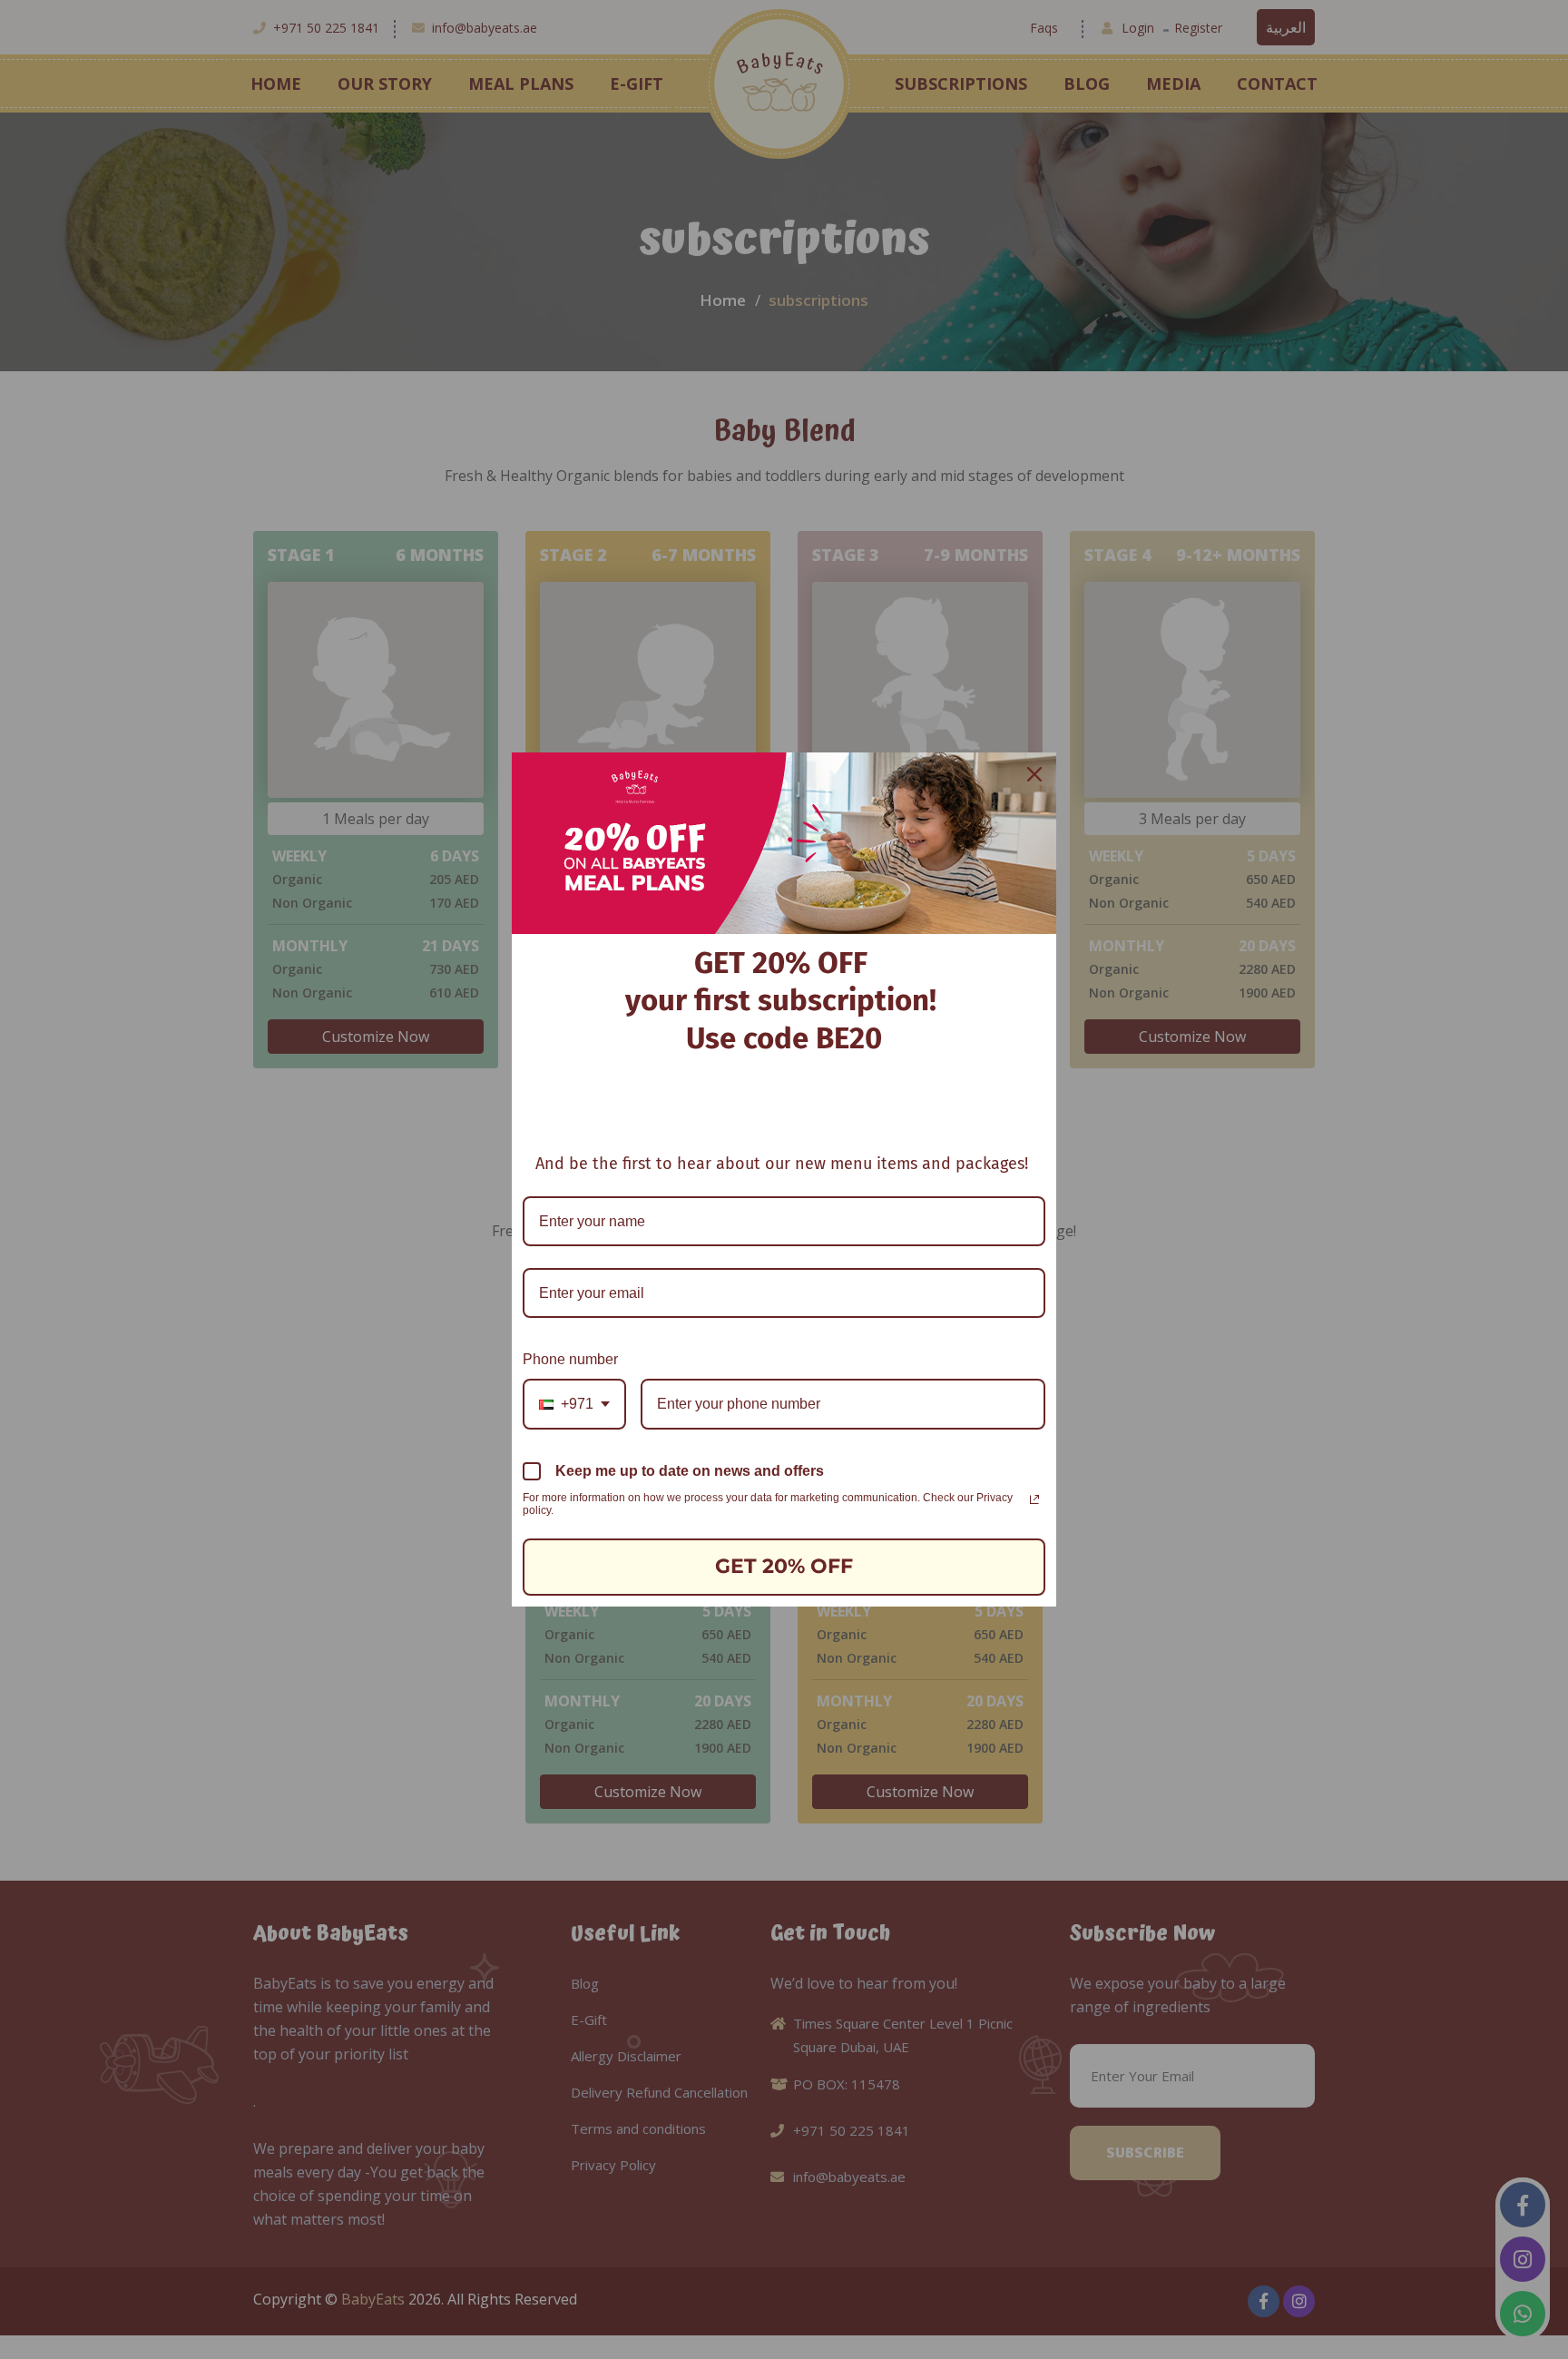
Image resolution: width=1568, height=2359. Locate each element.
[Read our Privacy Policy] (1034, 1499)
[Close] (1034, 774)
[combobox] (574, 1404)
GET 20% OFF (784, 1566)
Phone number (570, 1359)
